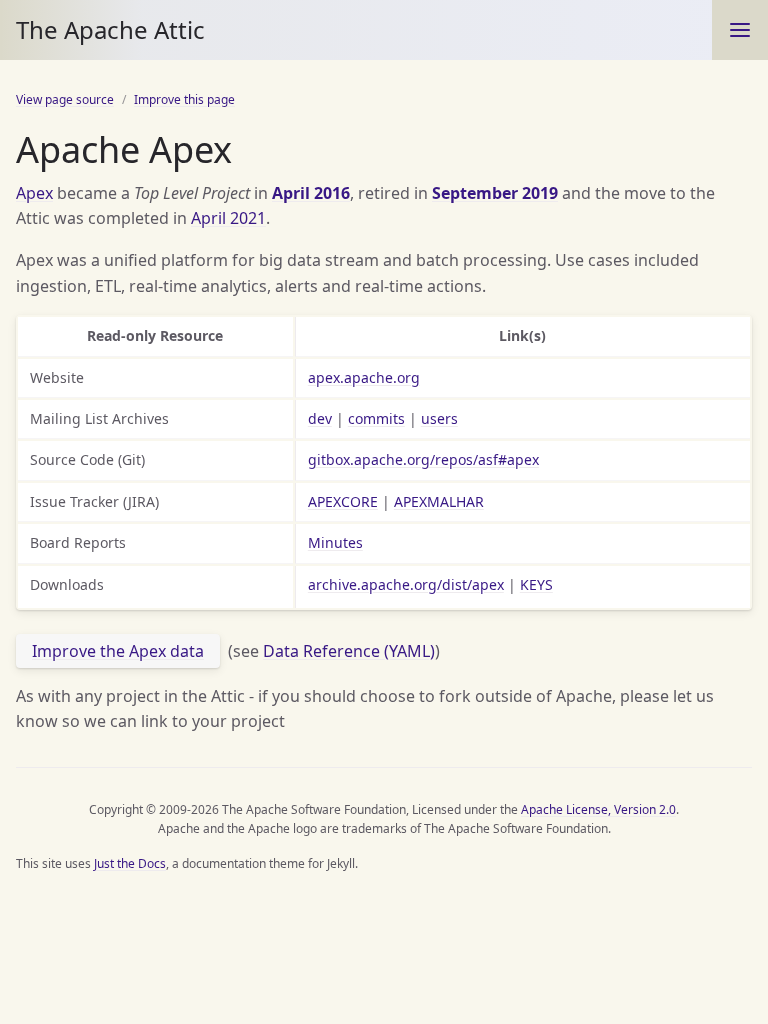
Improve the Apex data (118, 651)
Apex (34, 193)
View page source (65, 99)
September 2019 (495, 193)
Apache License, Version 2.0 (598, 809)
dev (320, 418)
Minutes (335, 542)
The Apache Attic (110, 29)
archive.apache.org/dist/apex (406, 584)
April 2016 (311, 193)
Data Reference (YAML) (349, 651)
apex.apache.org (364, 377)
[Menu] (740, 30)
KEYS (536, 584)
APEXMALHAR (439, 501)
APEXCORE (343, 501)
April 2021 (228, 218)
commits (376, 418)
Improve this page (184, 99)
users (439, 418)
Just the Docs (130, 863)
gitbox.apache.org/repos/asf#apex (423, 459)
